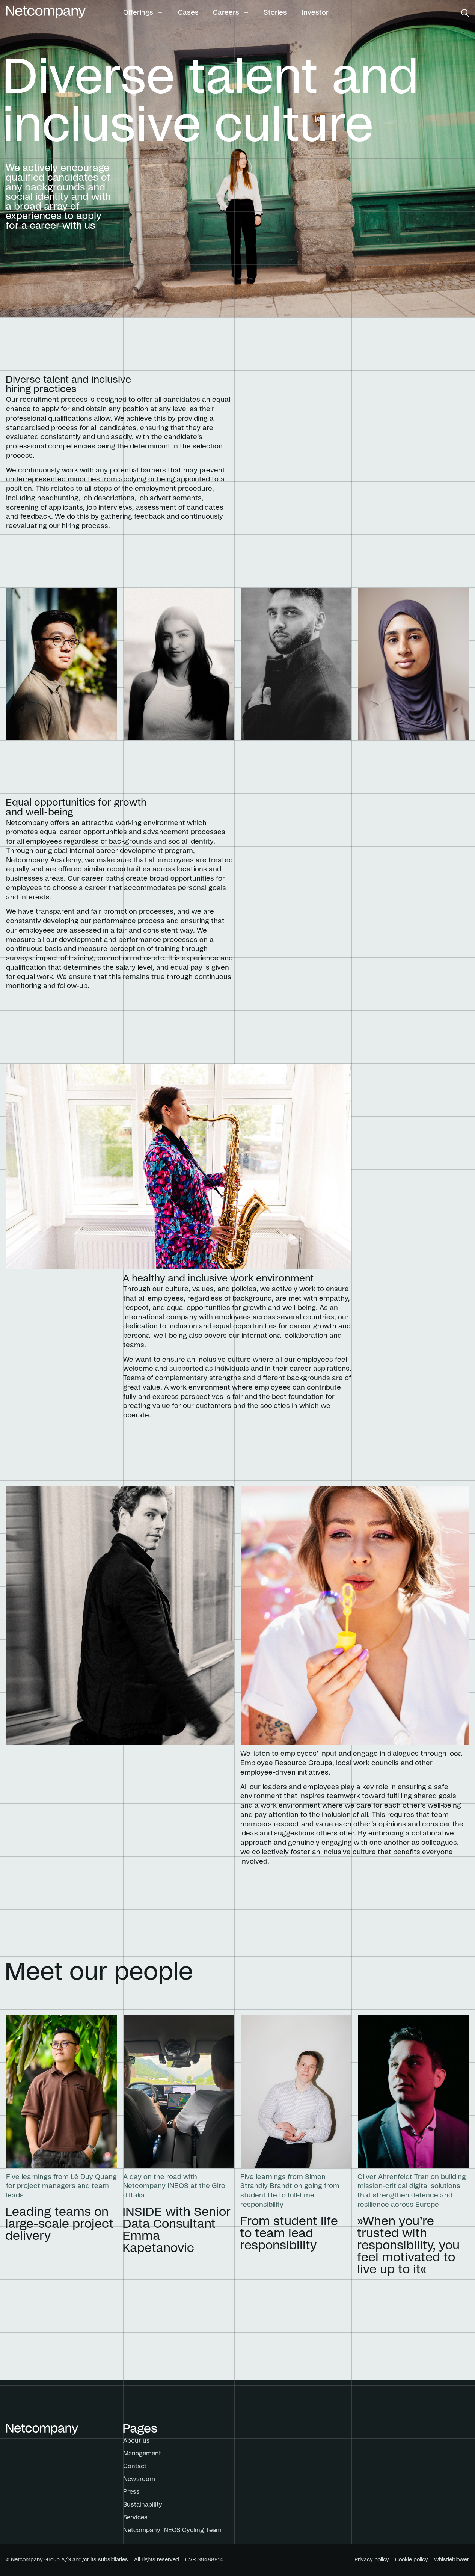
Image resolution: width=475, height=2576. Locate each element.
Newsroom (139, 2479)
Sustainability (143, 2505)
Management (142, 2454)
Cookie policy (412, 2560)
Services (135, 2517)
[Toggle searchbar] (465, 13)
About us (136, 2441)
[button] (143, 13)
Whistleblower (452, 2560)
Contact (135, 2466)
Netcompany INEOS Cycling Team (172, 2530)
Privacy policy (372, 2560)
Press (131, 2492)
